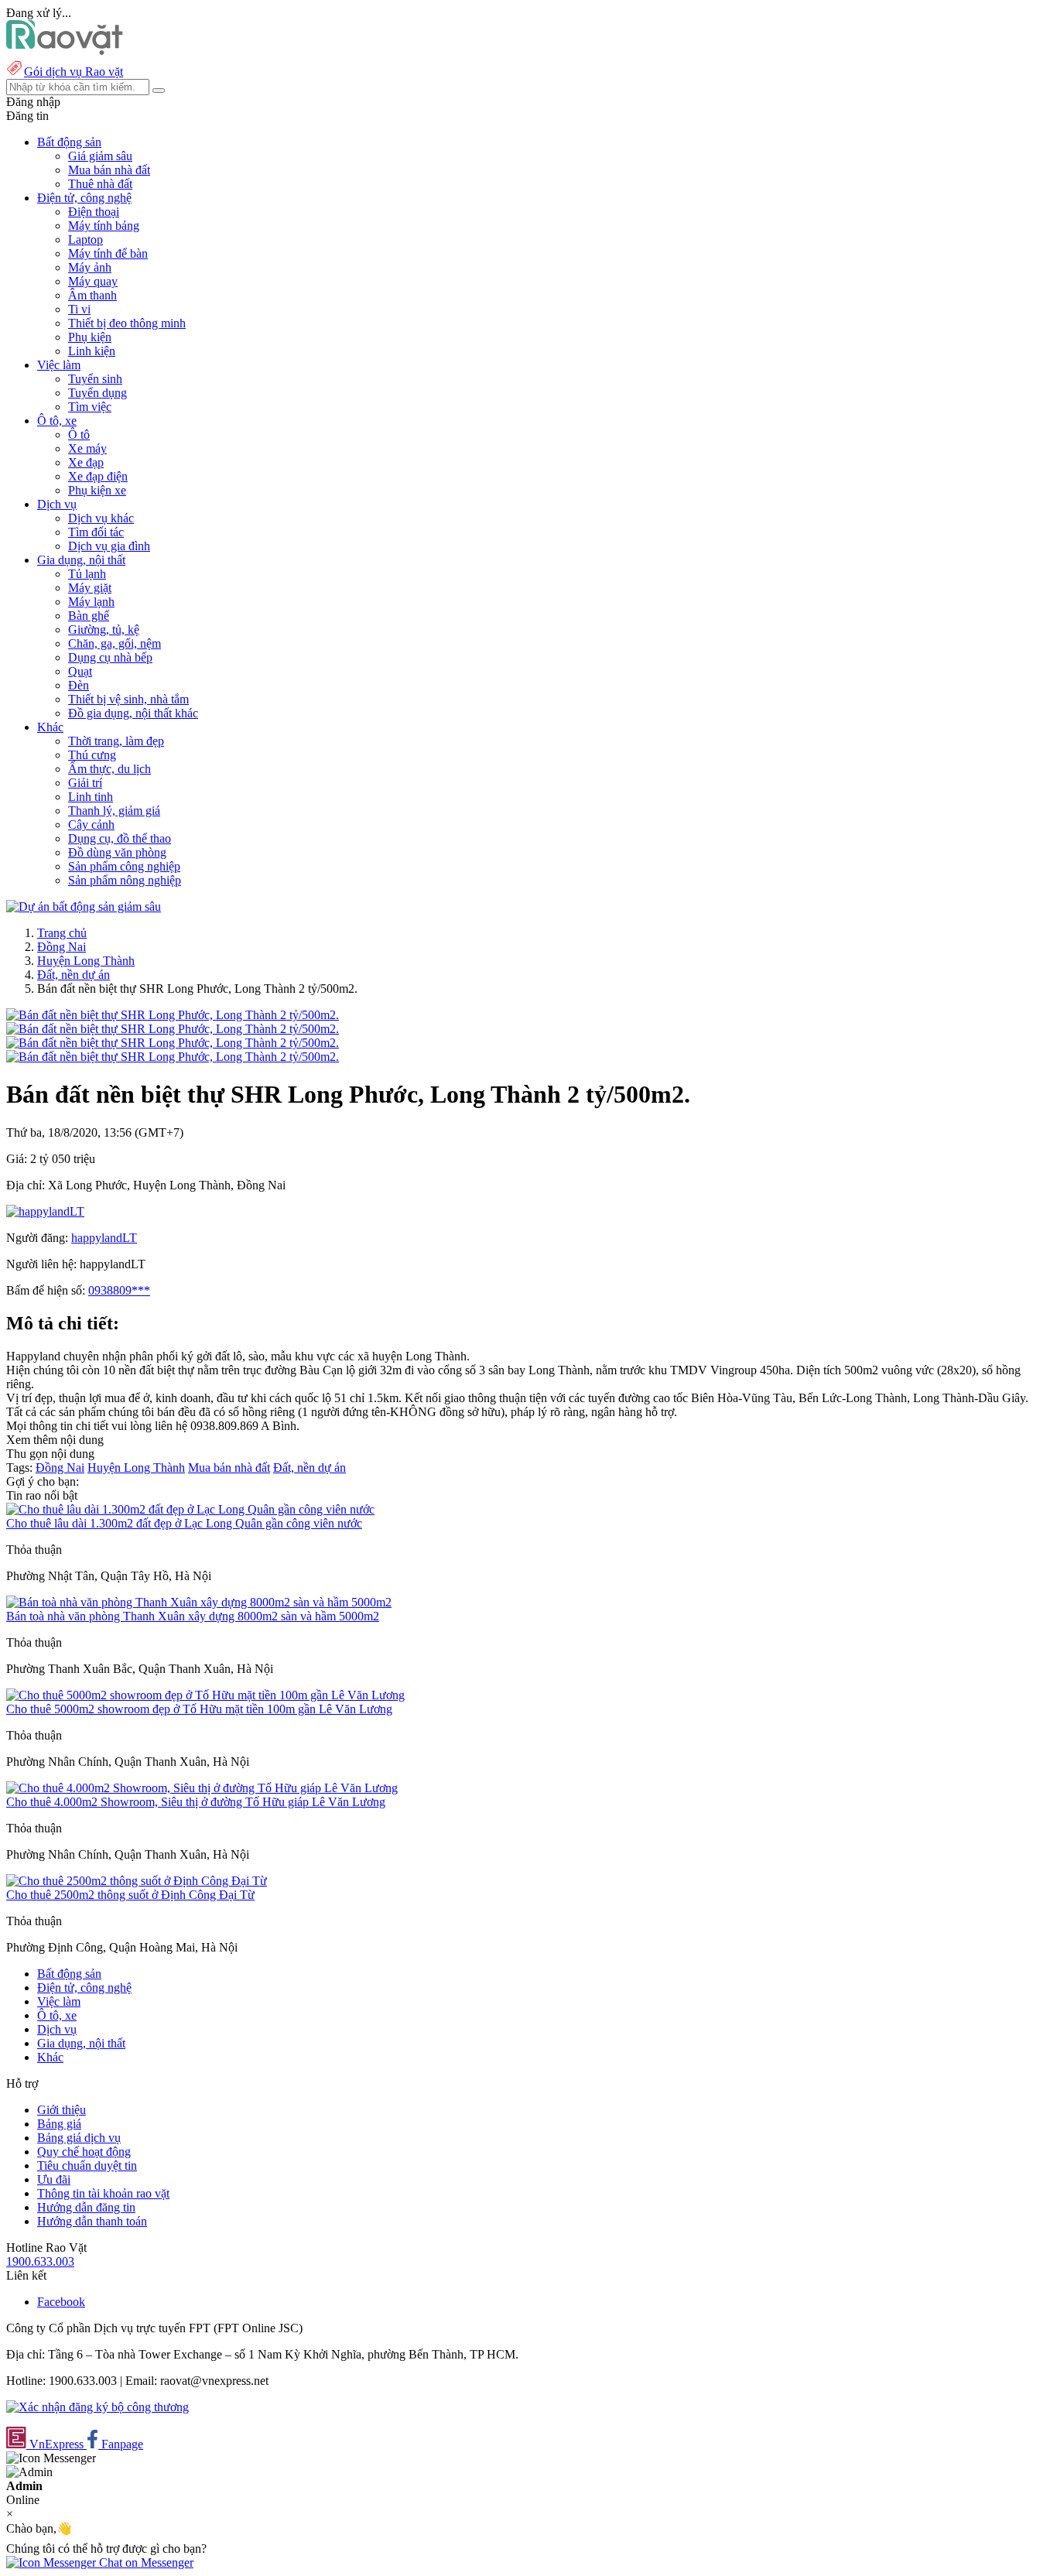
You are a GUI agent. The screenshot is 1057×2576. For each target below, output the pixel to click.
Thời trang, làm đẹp (116, 741)
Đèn (79, 685)
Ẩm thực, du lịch (109, 769)
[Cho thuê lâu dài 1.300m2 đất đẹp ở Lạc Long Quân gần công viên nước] (190, 1509)
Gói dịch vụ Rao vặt (74, 72)
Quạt (80, 671)
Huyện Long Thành (86, 961)
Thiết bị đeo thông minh (127, 323)
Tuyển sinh (95, 379)
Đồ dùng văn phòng (117, 852)
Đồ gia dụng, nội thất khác (133, 713)
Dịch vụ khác (101, 518)
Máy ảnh (90, 267)
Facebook (61, 2302)
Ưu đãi (54, 2179)
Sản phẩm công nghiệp (124, 866)
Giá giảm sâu (100, 156)
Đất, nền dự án (74, 975)
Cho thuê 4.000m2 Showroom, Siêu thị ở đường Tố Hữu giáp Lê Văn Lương (196, 1802)
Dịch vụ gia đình (109, 546)
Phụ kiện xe (97, 490)
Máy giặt (90, 588)
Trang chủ (62, 933)
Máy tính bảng (104, 226)
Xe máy (87, 448)
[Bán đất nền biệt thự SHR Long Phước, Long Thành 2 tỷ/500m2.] (173, 1015)
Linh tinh (91, 797)
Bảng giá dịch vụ (79, 2138)
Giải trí (85, 783)
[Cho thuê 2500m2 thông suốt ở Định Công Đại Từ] (137, 1881)
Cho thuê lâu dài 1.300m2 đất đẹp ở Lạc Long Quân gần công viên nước (184, 1523)
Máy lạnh (91, 602)
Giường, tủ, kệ (104, 629)
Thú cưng (92, 755)
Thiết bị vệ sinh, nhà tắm (128, 699)
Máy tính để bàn (108, 253)
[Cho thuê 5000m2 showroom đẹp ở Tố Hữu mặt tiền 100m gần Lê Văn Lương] (205, 1695)
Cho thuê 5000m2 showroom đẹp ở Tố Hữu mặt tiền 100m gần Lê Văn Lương (199, 1709)
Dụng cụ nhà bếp (110, 657)
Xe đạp (86, 462)
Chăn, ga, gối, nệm (115, 643)
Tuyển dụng (97, 393)
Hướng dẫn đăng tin (86, 2207)
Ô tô (79, 434)
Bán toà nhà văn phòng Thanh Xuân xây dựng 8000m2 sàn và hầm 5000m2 (193, 1616)
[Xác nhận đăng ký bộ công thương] (97, 2407)
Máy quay (93, 281)
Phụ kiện (90, 337)
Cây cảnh (91, 824)
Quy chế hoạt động (84, 2152)
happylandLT (104, 1238)
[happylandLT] (45, 1211)
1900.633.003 (40, 2261)
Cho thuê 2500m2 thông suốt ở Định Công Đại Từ (130, 1895)
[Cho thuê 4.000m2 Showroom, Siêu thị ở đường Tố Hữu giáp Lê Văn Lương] (202, 1788)
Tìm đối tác (96, 532)
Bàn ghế (89, 616)
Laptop (86, 239)
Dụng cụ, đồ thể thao (120, 838)
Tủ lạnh (87, 574)
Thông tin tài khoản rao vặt (103, 2193)
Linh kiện (92, 351)
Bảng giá (59, 2124)
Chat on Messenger (145, 2562)
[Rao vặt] (65, 51)
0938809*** (119, 1290)
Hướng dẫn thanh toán (92, 2221)
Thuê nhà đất (100, 184)
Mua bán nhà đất (109, 170)
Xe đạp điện (98, 476)
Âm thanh (92, 295)
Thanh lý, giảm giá (114, 811)
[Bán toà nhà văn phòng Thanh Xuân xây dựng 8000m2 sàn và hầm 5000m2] (199, 1602)
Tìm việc (90, 407)
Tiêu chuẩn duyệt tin (87, 2165)
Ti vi (79, 309)
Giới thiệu (62, 2110)
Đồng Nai (62, 947)
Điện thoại (94, 212)
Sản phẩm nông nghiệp (125, 880)
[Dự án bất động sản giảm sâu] (84, 907)
